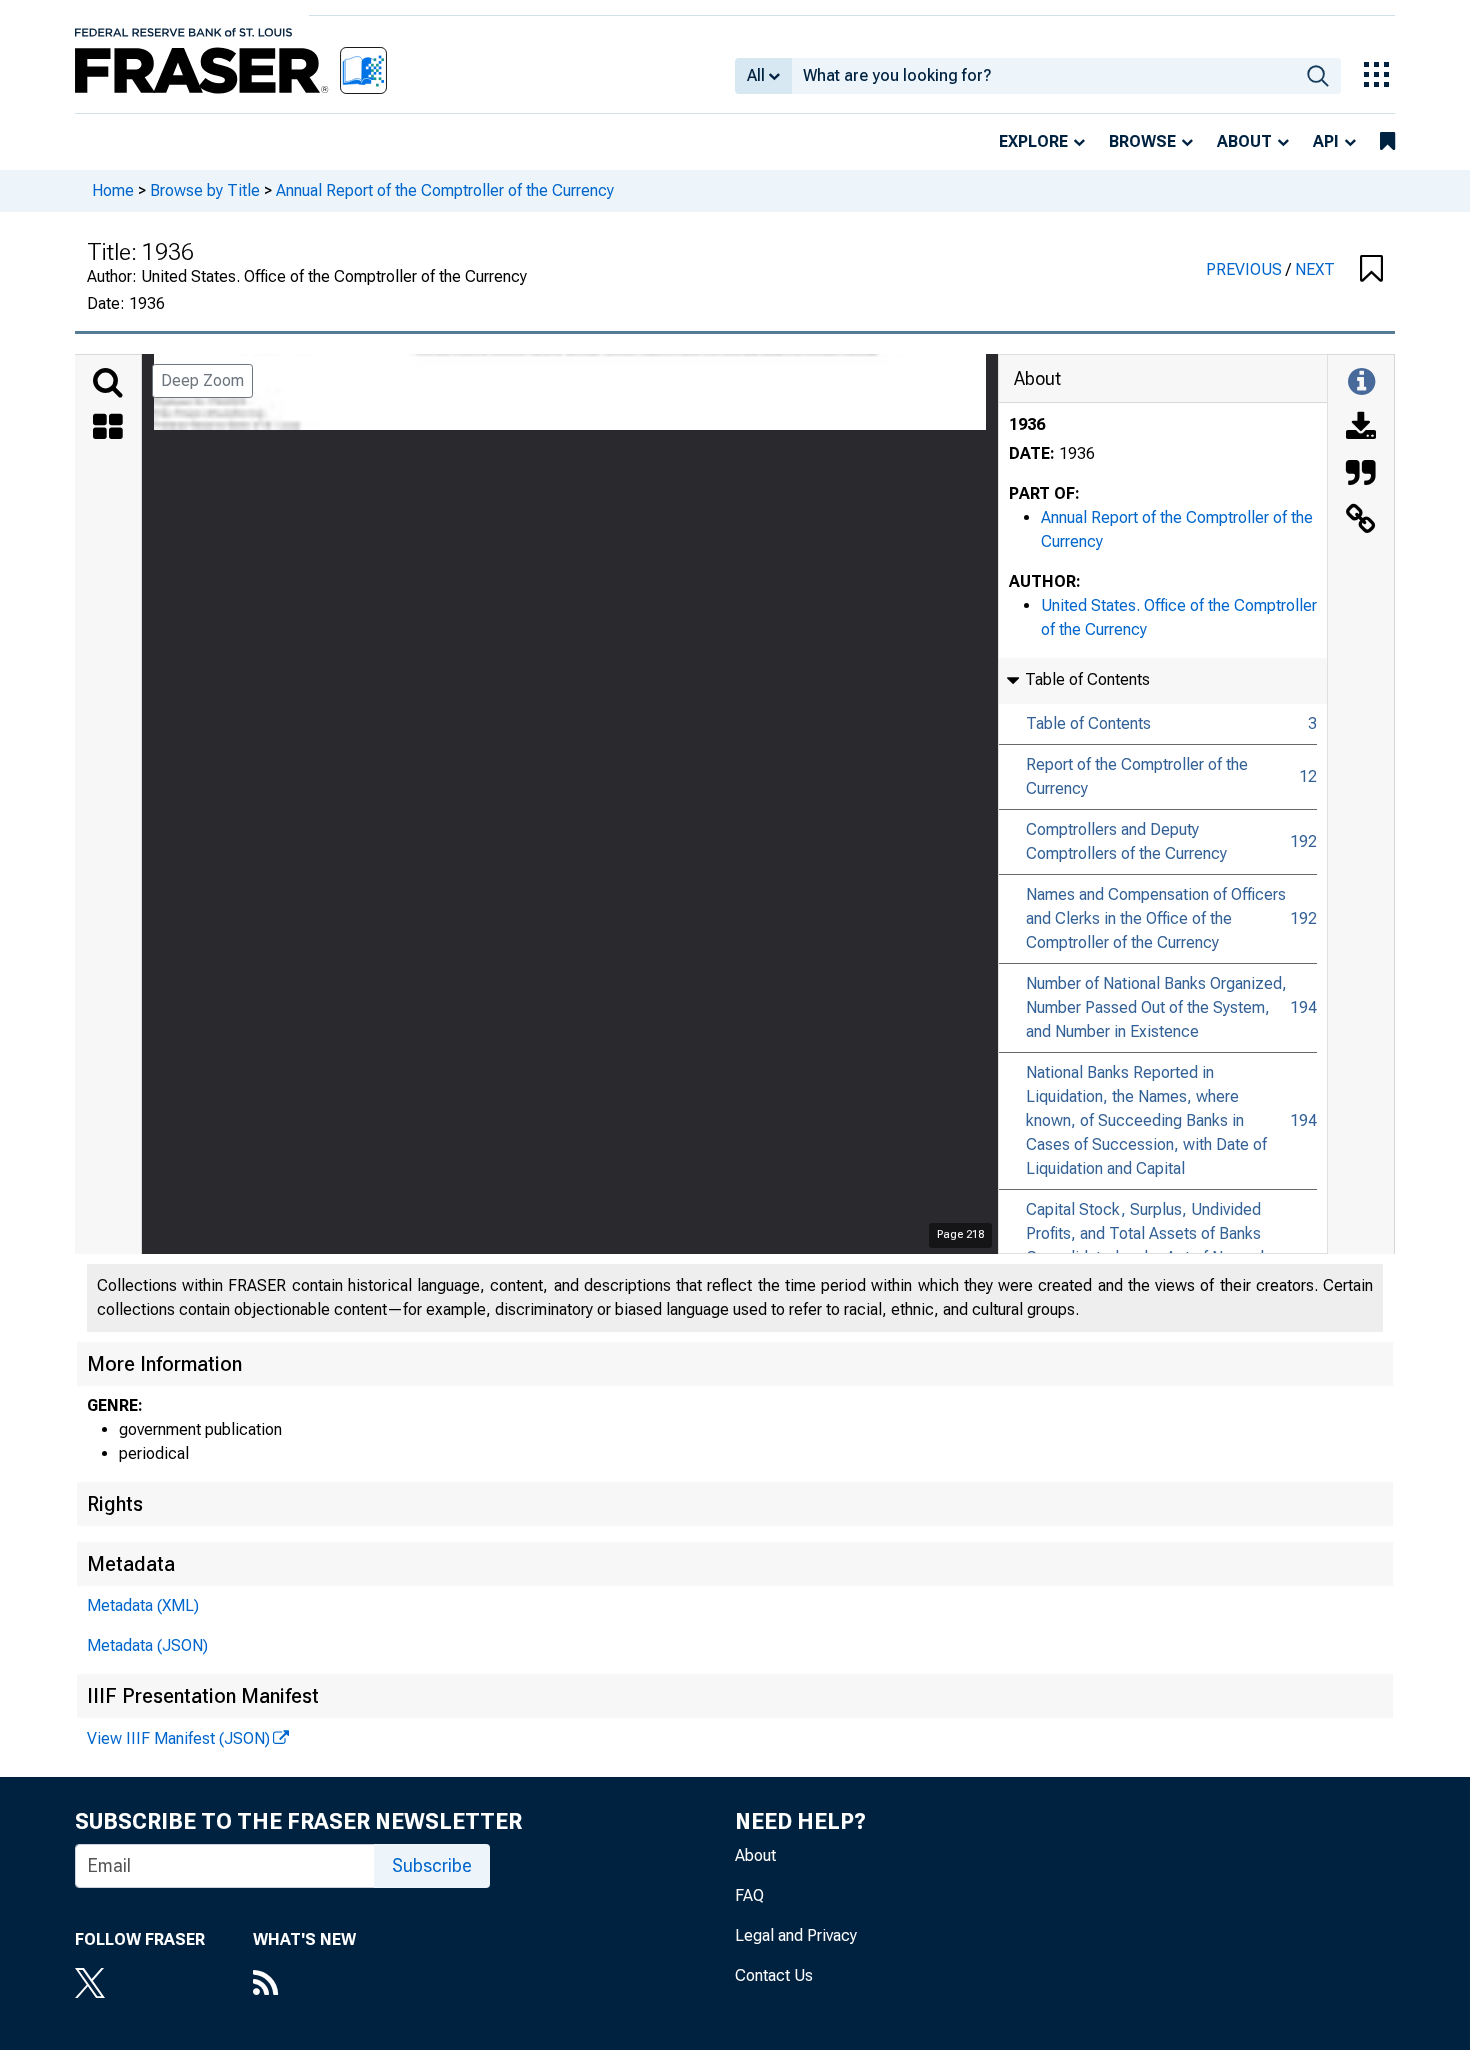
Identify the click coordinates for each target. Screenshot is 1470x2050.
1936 (1027, 424)
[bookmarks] (1387, 142)
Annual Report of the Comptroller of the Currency (445, 190)
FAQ (749, 1895)
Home (113, 190)
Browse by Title (205, 190)
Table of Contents (1088, 723)
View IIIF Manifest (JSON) (178, 1738)
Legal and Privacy (796, 1935)
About (1244, 141)
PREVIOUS (1246, 269)
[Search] (108, 383)
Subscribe (432, 1865)
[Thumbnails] (108, 429)
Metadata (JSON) (147, 1645)
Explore (1033, 141)
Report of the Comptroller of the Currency (1137, 776)
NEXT (1315, 269)
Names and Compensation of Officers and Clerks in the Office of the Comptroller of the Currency (1156, 918)
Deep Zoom (202, 380)
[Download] (1361, 429)
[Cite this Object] (1361, 475)
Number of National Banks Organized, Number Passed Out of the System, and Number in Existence (1156, 1007)
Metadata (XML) (143, 1605)
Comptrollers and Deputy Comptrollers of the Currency (1126, 841)
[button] (1371, 270)
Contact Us (774, 1975)
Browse (1142, 141)
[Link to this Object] (1361, 521)
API (1326, 141)
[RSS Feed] (304, 1985)
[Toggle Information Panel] (1361, 383)
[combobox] (1043, 76)
